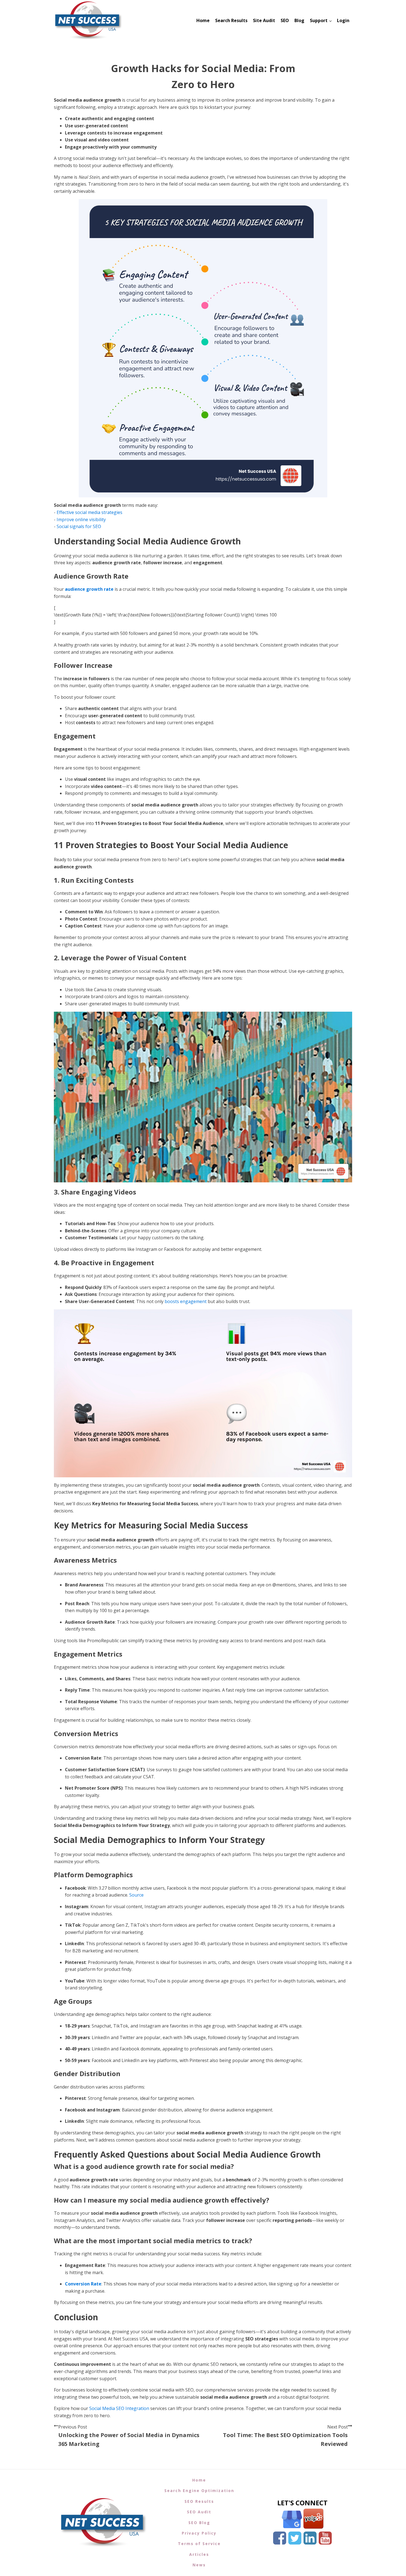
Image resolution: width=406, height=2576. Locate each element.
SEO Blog (199, 2523)
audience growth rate (89, 589)
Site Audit (264, 20)
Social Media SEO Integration (119, 2408)
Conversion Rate (83, 2284)
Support (319, 20)
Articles (199, 2554)
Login (343, 20)
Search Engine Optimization (199, 2491)
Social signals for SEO (79, 526)
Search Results (231, 20)
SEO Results (199, 2501)
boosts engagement (186, 1301)
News (199, 2565)
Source (136, 1895)
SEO (285, 20)
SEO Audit (199, 2512)
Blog (299, 20)
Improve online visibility (81, 520)
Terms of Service (199, 2544)
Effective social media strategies (89, 512)
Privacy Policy (199, 2533)
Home (203, 20)
